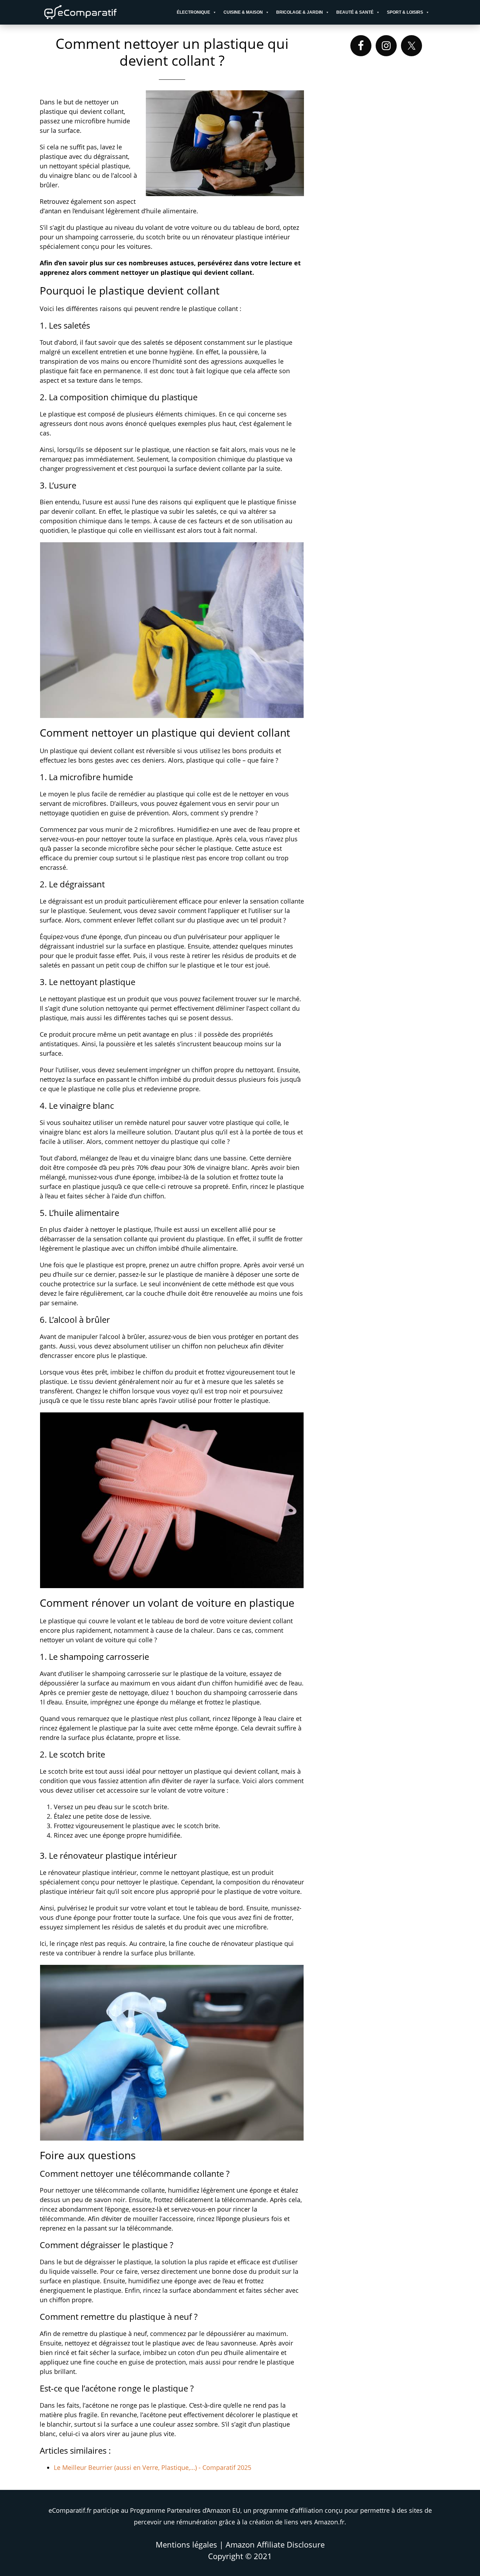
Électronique (193, 12)
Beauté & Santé (355, 12)
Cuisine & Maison (243, 12)
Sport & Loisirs (405, 12)
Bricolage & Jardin (300, 12)
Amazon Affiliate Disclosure (275, 2544)
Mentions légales (186, 2544)
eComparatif (103, 12)
